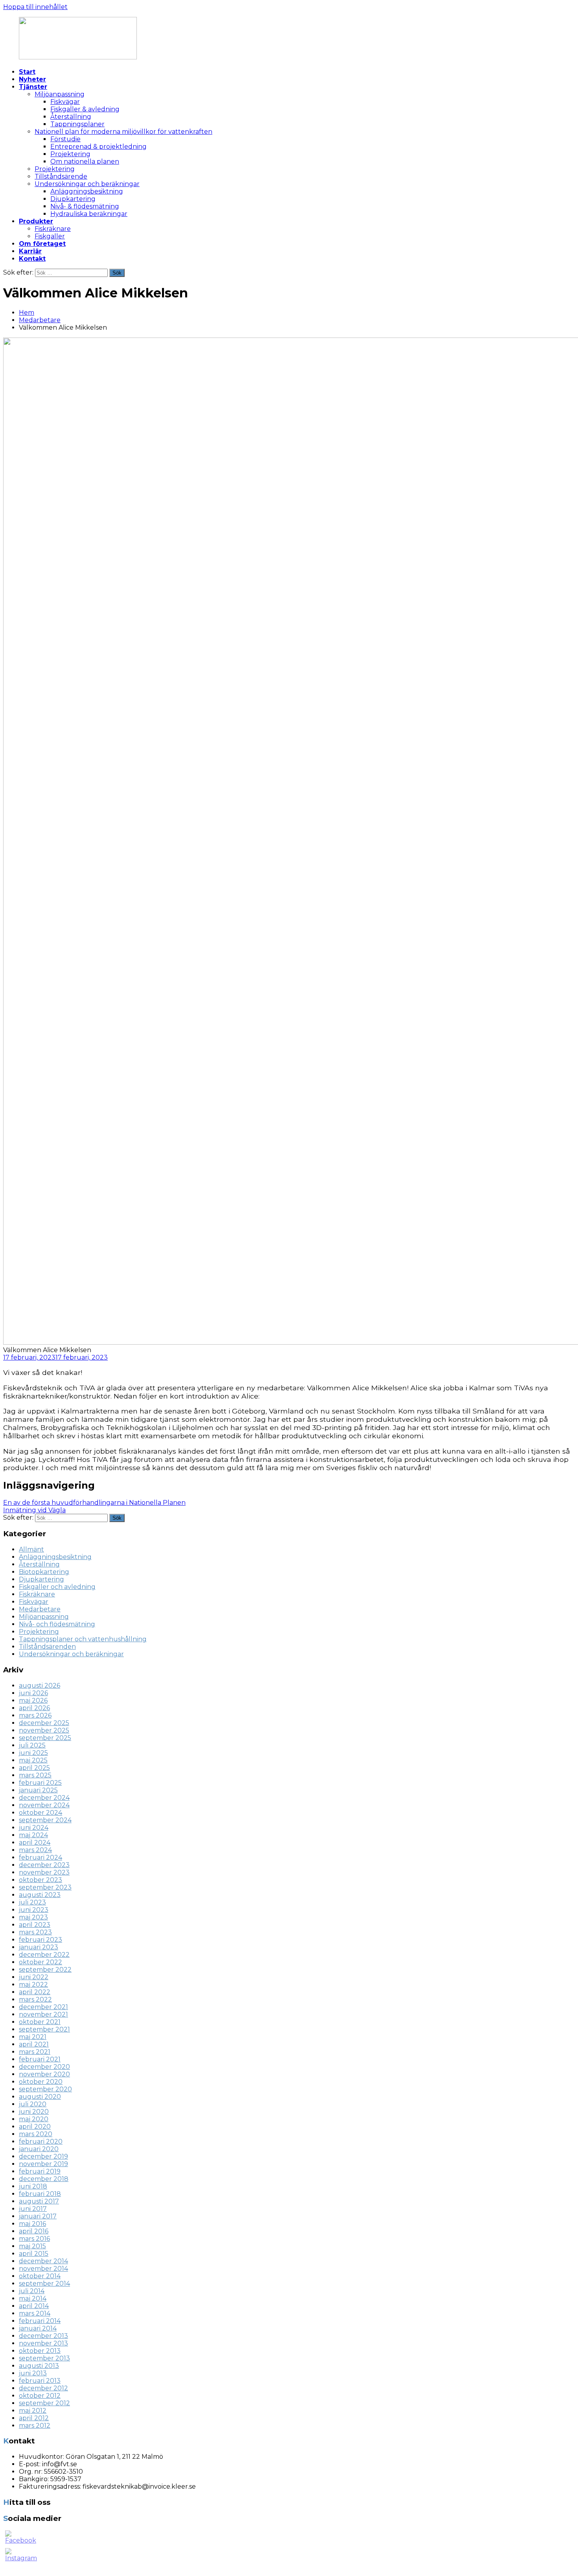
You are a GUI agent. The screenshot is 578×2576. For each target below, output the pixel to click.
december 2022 (44, 1955)
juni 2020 (34, 2112)
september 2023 (45, 1887)
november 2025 (44, 1730)
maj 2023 (33, 1917)
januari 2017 (38, 2216)
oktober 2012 (40, 2396)
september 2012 (44, 2403)
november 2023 (44, 1872)
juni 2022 (34, 1977)
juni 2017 (33, 2209)
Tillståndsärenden (47, 1647)
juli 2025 (32, 1745)
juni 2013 (33, 2373)
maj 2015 (32, 2246)
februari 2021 (40, 2059)
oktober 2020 (41, 2082)
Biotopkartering (44, 1572)
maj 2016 (32, 2224)
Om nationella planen (85, 161)
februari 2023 (40, 1940)
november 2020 (44, 2074)
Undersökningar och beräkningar (87, 184)
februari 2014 (40, 2321)
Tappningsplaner (77, 124)
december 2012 (43, 2388)
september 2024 (45, 1820)
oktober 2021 (40, 2022)
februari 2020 (41, 2141)
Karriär (30, 251)
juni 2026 (33, 1693)
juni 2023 (34, 1910)
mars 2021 (35, 2052)
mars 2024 (35, 1850)
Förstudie (65, 139)
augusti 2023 (40, 1895)
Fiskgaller (50, 236)
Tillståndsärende (61, 176)
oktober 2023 (40, 1880)
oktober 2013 (40, 2351)
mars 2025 (35, 1775)
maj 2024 (33, 1835)
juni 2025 (33, 1753)
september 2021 (44, 2029)
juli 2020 (33, 2104)
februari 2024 (40, 1857)
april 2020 (35, 2127)
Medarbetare (40, 320)
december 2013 (43, 2336)
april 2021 (34, 2044)
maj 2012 (33, 2411)
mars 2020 (36, 2134)
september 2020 (45, 2089)
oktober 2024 (40, 1813)
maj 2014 (33, 2298)
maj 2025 (33, 1760)
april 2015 (34, 2254)
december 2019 (43, 2156)
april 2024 (35, 1843)
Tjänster (33, 87)
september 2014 (44, 2284)
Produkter (36, 221)
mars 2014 (35, 2313)
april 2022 (35, 1992)
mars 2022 (35, 1999)
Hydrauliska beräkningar (89, 214)
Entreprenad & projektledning (98, 147)
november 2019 (43, 2164)
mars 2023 (35, 1932)
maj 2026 (33, 1700)
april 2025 (34, 1768)
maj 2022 (33, 1985)
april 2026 (34, 1708)
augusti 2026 (40, 1686)
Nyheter (32, 79)
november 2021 (43, 2014)
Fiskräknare (53, 229)
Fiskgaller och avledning (57, 1587)
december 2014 (43, 2261)
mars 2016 (34, 2239)
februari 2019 (40, 2171)
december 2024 (44, 1798)
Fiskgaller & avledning (85, 109)
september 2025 (45, 1738)
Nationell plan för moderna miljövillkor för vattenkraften (123, 132)
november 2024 (44, 1805)
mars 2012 (35, 2426)
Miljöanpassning (60, 94)
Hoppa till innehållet (35, 7)
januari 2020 (39, 2149)
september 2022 (45, 1970)
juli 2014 (32, 2291)
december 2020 (44, 2067)
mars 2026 (35, 1715)
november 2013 (43, 2343)
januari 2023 (39, 1947)
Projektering (70, 154)
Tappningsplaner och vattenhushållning (83, 1639)
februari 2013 (40, 2381)
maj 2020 (34, 2119)
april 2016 (34, 2231)
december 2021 (43, 2007)
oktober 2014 (40, 2276)
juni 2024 (34, 1828)
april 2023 (35, 1925)
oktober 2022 (40, 1962)
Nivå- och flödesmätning (57, 1624)
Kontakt (32, 259)
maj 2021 (33, 2037)
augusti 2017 (39, 2201)
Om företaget (42, 244)
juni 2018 (33, 2186)
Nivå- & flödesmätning (85, 206)
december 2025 (44, 1723)
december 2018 (44, 2179)
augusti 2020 (40, 2097)
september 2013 (44, 2358)
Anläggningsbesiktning (87, 191)
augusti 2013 (39, 2366)
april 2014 (34, 2306)
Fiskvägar (65, 102)
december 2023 (44, 1865)
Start (27, 72)
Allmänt (31, 1549)
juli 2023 (32, 1902)
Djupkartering (73, 199)
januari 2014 (38, 2328)
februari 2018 (40, 2194)
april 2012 (34, 2418)
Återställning (71, 117)
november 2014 (43, 2269)
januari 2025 (38, 1790)
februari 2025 (40, 1783)
